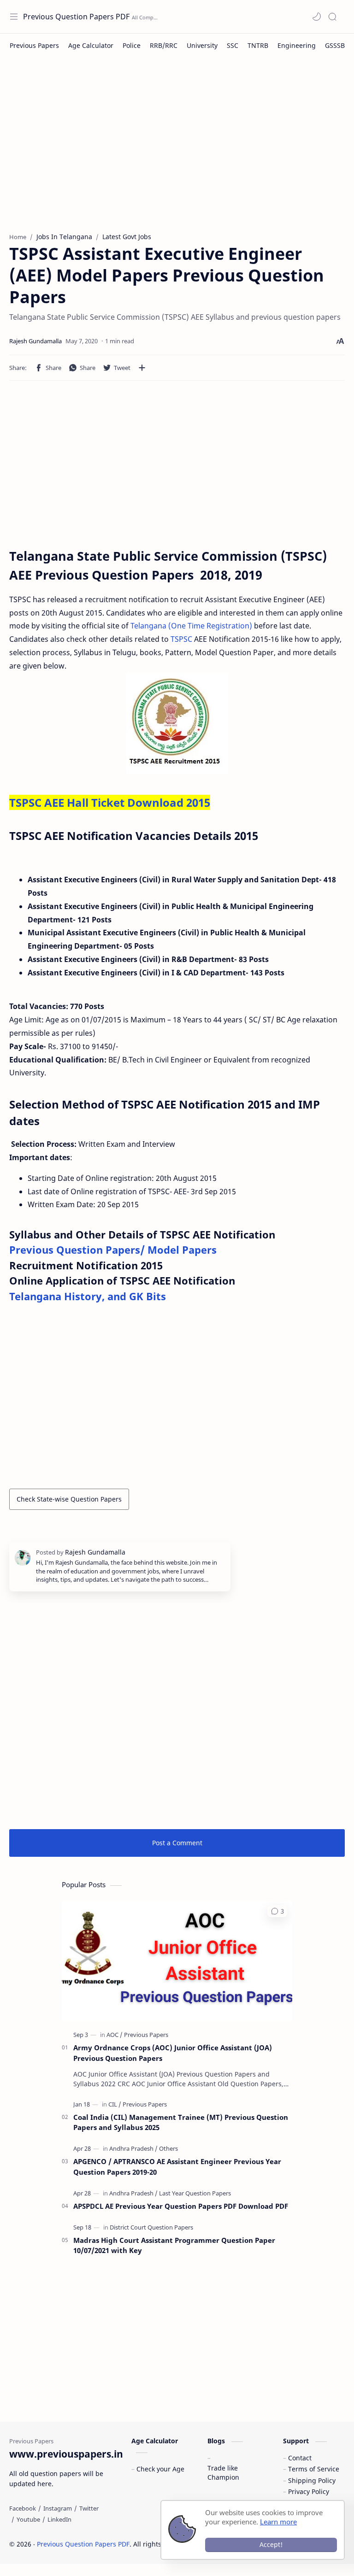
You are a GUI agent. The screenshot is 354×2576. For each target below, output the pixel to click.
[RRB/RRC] (164, 45)
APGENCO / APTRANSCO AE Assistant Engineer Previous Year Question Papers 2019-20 (177, 2167)
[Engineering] (297, 45)
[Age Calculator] (91, 45)
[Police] (132, 45)
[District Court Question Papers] (151, 2227)
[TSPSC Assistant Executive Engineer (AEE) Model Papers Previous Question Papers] (177, 723)
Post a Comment (177, 1843)
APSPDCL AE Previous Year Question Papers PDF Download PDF (181, 2206)
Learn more (278, 2522)
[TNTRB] (258, 45)
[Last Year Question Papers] (195, 2193)
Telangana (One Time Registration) (191, 626)
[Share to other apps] (142, 368)
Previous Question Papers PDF (76, 17)
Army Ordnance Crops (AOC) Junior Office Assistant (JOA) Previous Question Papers (173, 2053)
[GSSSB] (335, 45)
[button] (317, 17)
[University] (202, 45)
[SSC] (233, 45)
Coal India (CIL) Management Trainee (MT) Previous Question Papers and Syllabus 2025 (181, 2122)
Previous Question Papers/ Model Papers (113, 1250)
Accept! (271, 2544)
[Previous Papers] (34, 45)
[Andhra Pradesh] (133, 2148)
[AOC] (115, 2035)
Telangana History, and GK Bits (88, 1296)
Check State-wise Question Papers (69, 1499)
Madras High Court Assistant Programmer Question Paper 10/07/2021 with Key (174, 2245)
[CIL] (115, 2104)
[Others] (168, 2148)
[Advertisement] (177, 149)
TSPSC (182, 639)
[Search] (332, 17)
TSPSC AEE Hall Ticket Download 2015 (110, 802)
